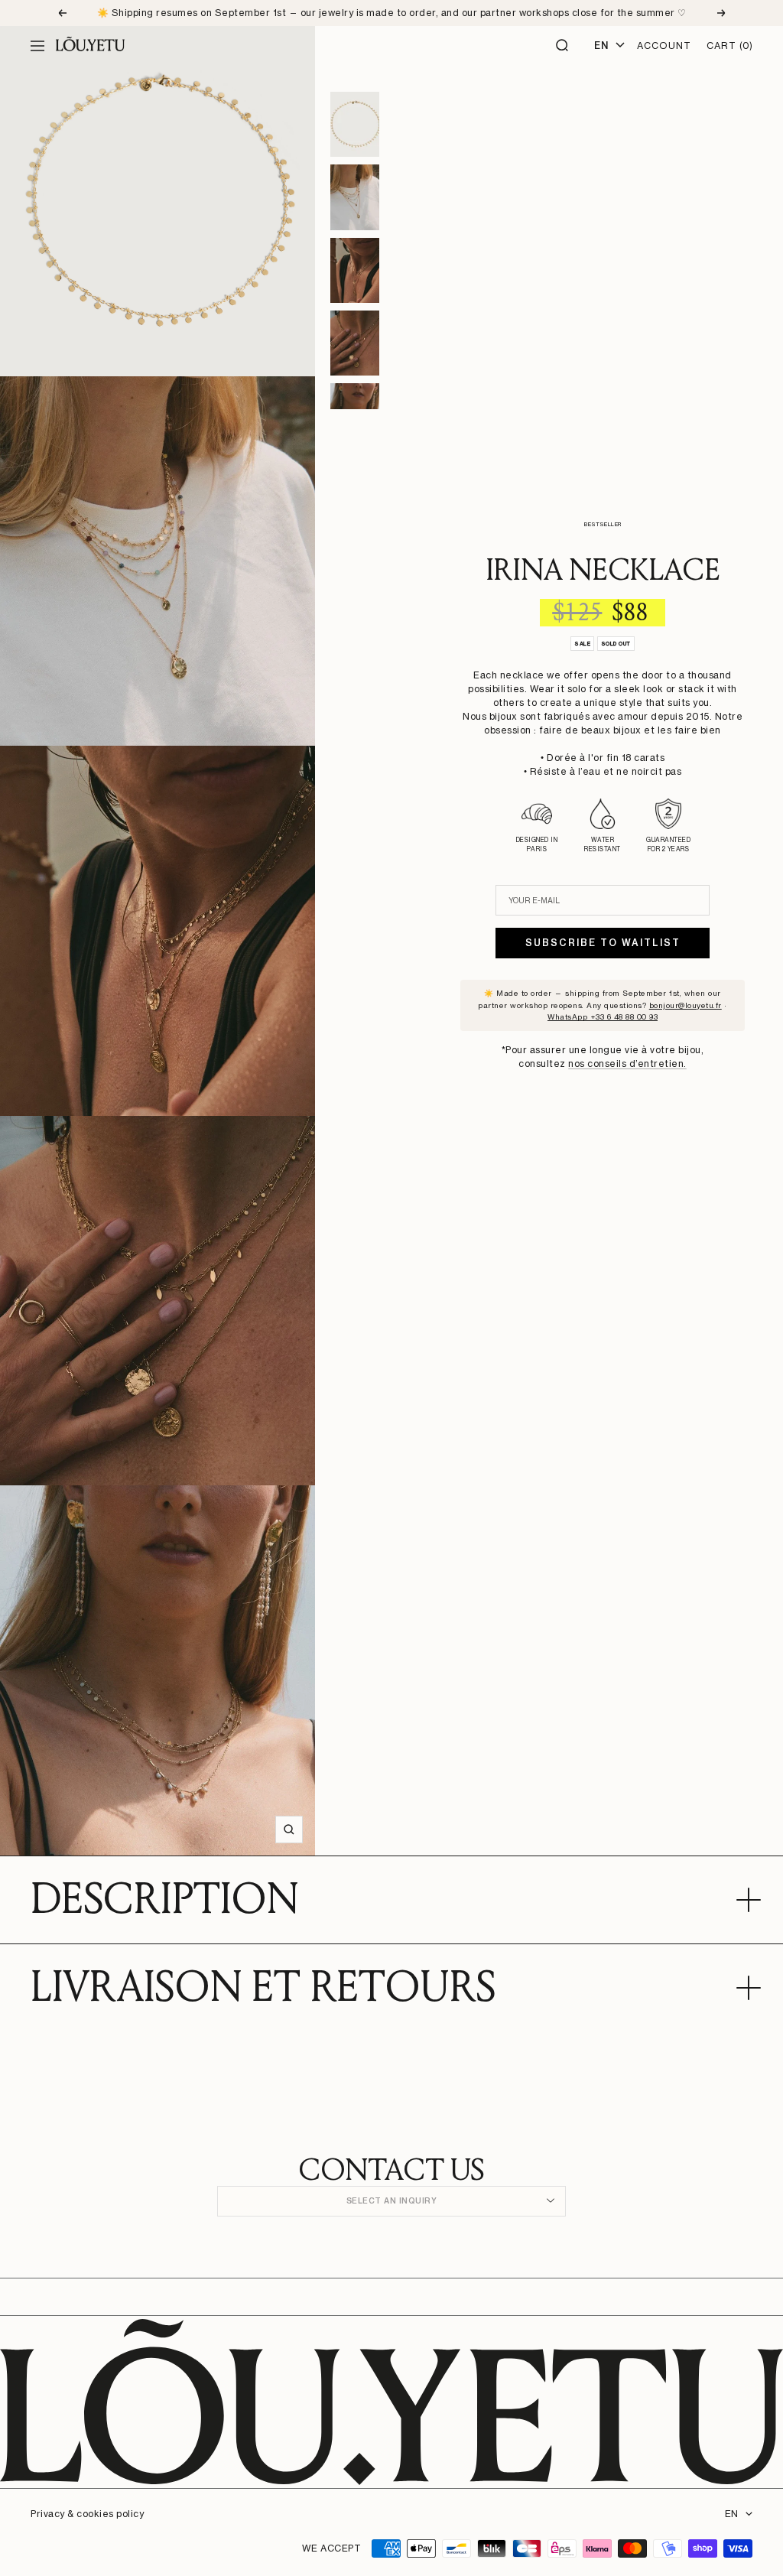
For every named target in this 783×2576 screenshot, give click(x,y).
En (601, 46)
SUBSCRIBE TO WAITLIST (603, 943)
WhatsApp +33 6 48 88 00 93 (603, 1016)
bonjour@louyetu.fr (686, 1005)
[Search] (563, 46)
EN (731, 2514)
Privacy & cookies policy (87, 2514)
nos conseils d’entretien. (627, 1064)
